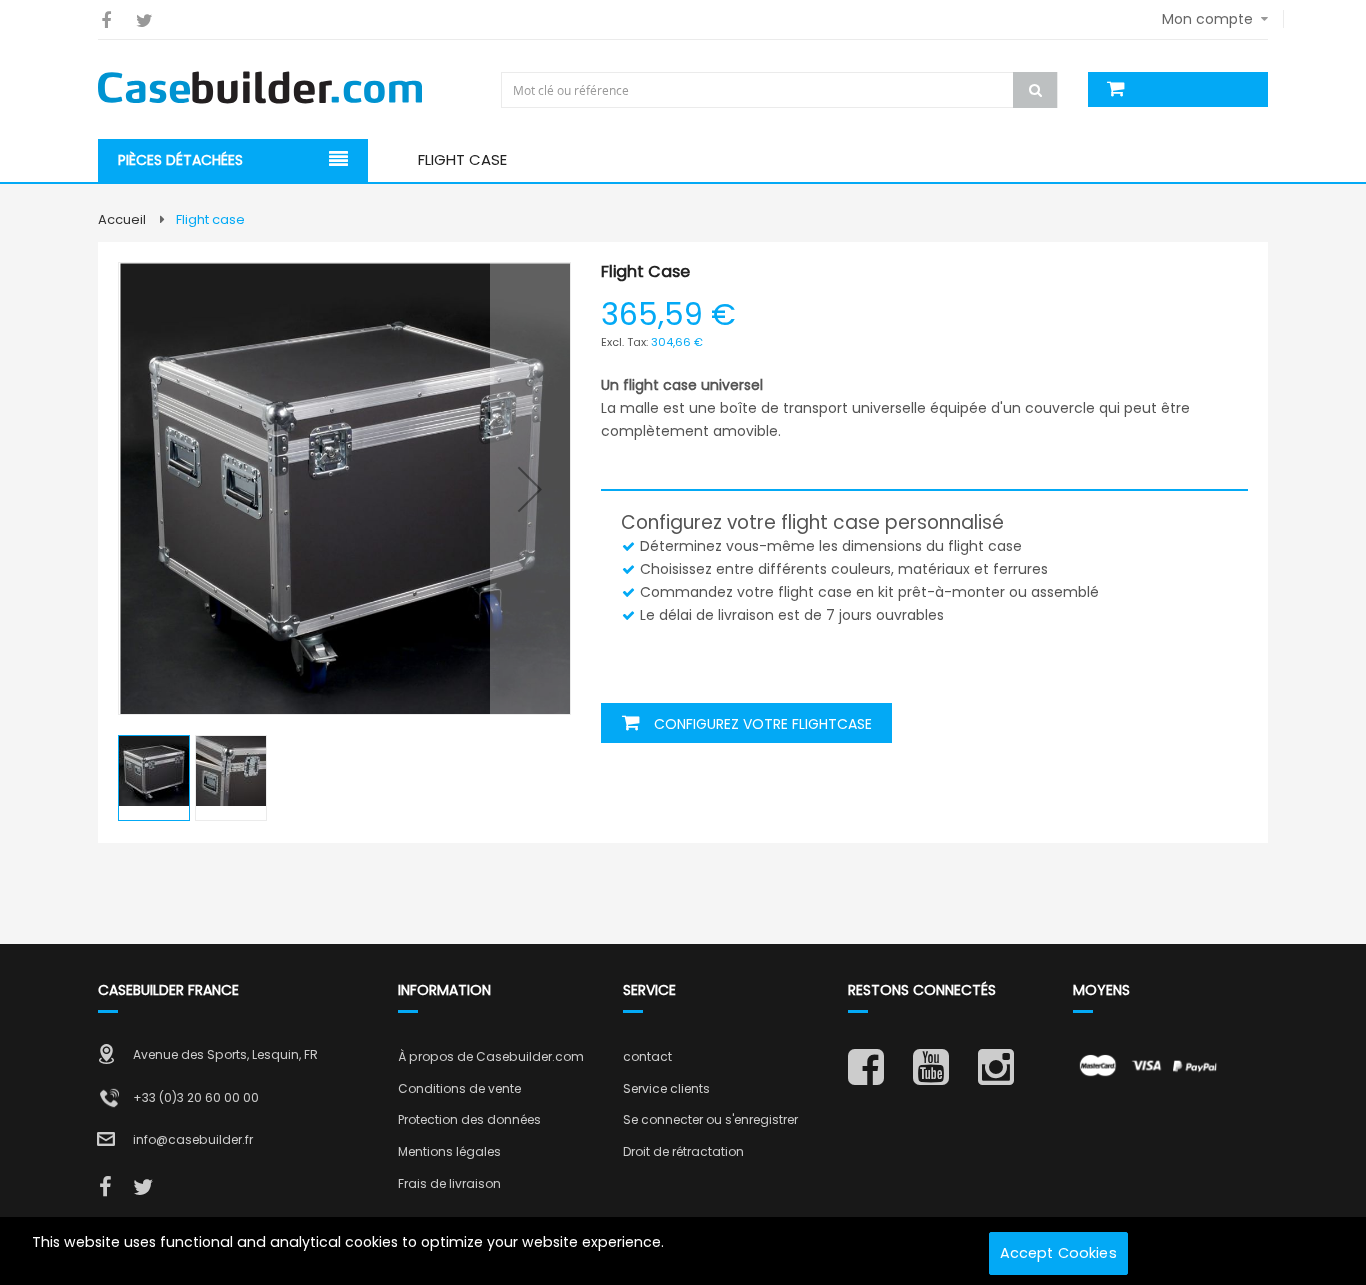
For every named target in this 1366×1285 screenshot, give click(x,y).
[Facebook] (105, 20)
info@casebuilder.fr (193, 1139)
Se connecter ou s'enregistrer (710, 1119)
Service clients (666, 1088)
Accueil (122, 219)
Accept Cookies (1058, 1253)
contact (647, 1056)
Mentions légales (449, 1151)
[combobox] (781, 90)
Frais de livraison (449, 1183)
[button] (530, 488)
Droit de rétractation (683, 1151)
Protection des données (469, 1119)
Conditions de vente (459, 1088)
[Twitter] (144, 20)
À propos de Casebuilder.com (491, 1056)
